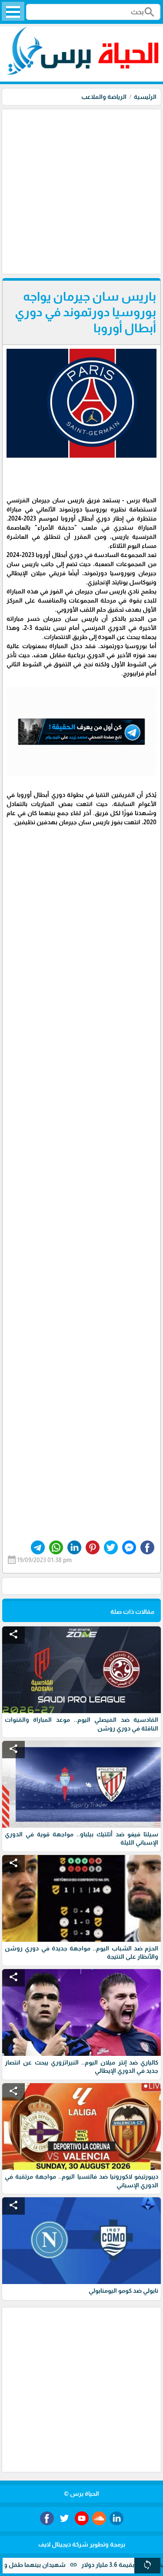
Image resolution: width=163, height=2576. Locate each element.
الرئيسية (145, 97)
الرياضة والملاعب (104, 97)
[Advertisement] (81, 191)
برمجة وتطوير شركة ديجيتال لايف (82, 2544)
